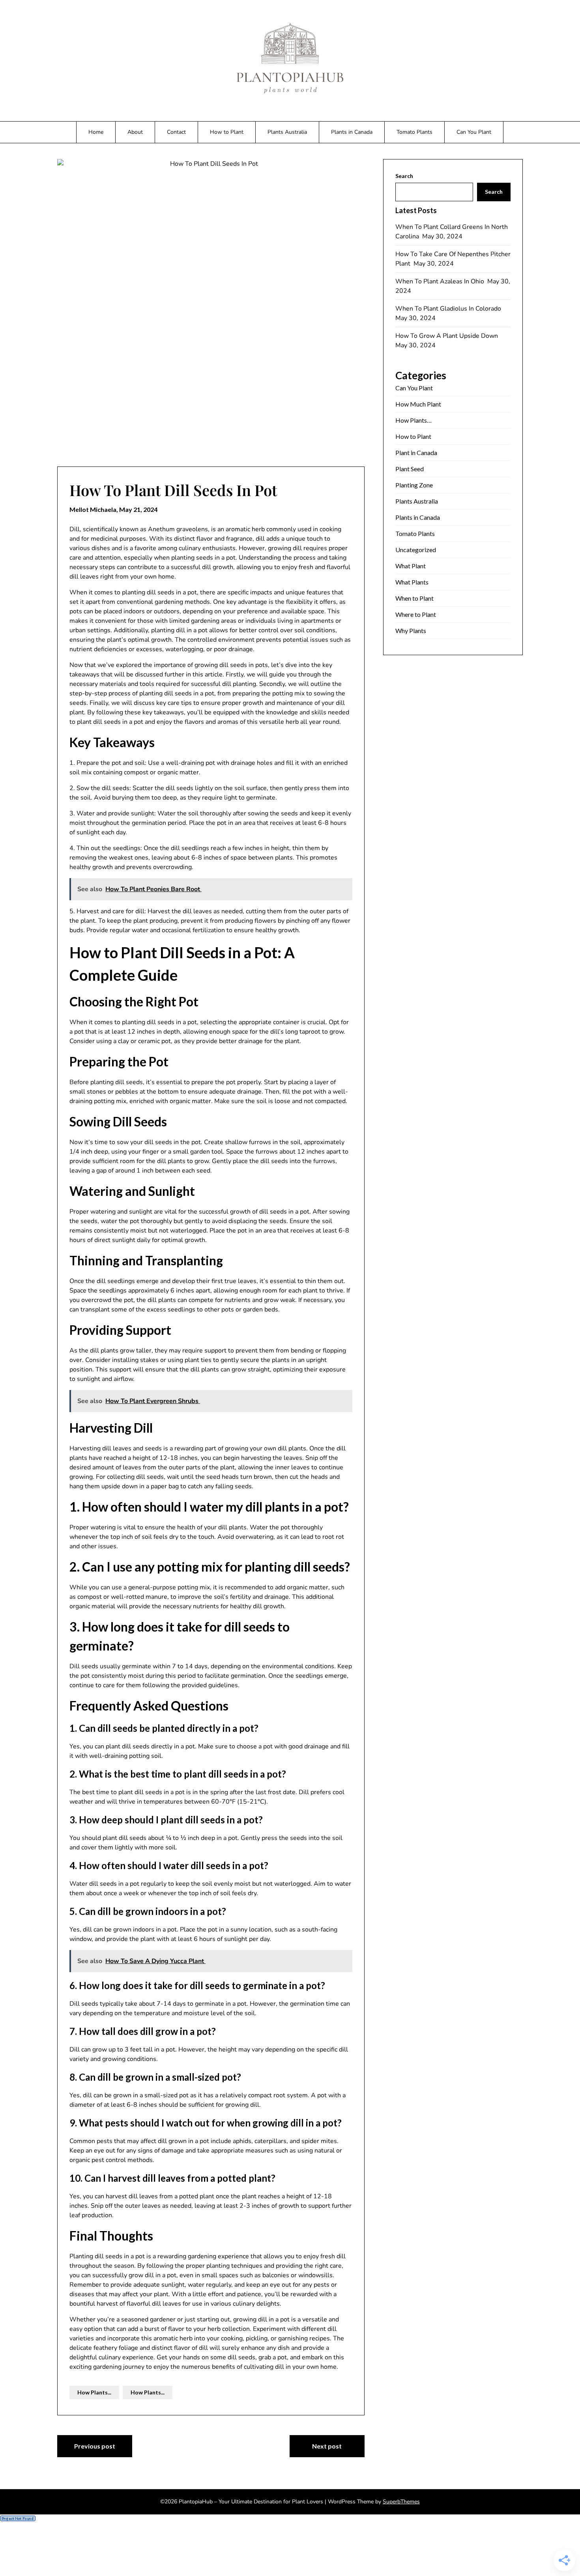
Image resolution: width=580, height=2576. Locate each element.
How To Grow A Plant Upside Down (447, 336)
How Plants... (94, 2392)
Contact (176, 132)
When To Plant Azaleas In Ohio (441, 281)
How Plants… (413, 420)
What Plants (412, 582)
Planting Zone (414, 485)
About (135, 132)
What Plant (411, 566)
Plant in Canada (416, 452)
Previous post (95, 2446)
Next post (327, 2446)
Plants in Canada (352, 132)
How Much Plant (418, 404)
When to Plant (414, 598)
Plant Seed (410, 469)
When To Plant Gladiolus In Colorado (449, 309)
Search (404, 176)
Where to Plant (416, 614)
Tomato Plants (414, 132)
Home (96, 132)
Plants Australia (287, 132)
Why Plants (411, 630)
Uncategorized (416, 550)
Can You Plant (474, 132)
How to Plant (227, 132)
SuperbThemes (401, 2502)
